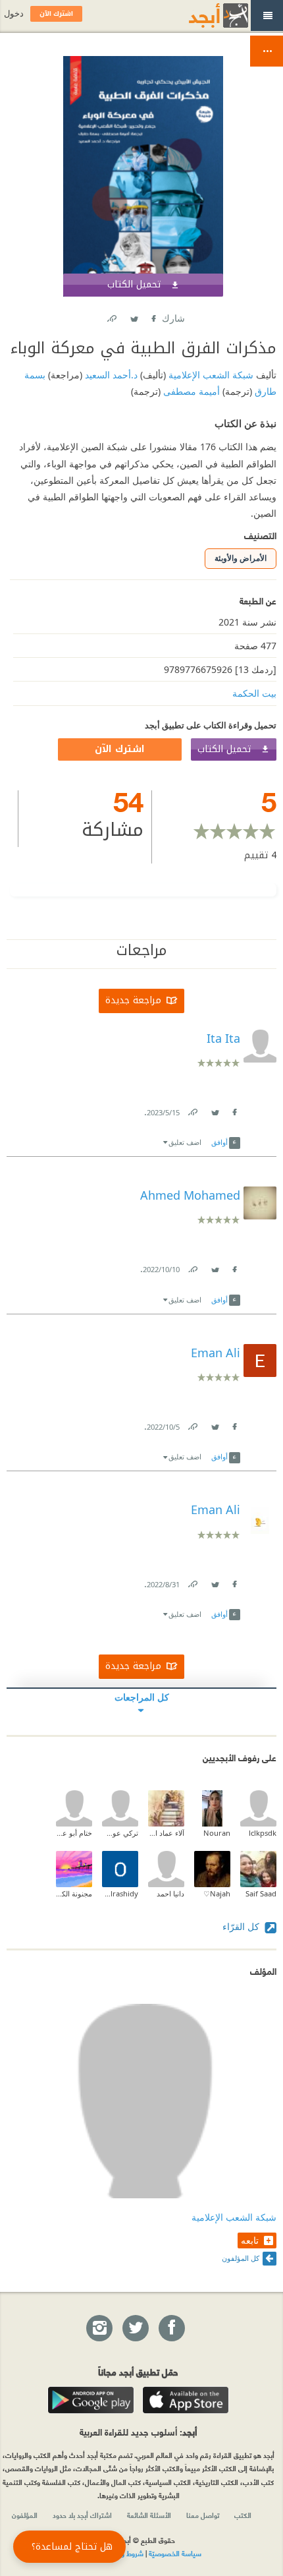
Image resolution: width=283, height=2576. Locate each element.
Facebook (153, 316)
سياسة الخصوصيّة (175, 2553)
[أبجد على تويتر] (135, 2329)
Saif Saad (261, 1893)
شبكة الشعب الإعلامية (210, 375)
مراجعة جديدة (133, 1000)
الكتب (243, 2515)
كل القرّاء (242, 1926)
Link (192, 1110)
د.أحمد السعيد (110, 375)
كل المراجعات (142, 1697)
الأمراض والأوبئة (241, 558)
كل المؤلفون (241, 2258)
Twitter (134, 316)
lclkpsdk (263, 1833)
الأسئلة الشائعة (149, 2515)
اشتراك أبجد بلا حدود (82, 2515)
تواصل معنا (203, 2515)
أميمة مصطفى (190, 391)
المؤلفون (25, 2515)
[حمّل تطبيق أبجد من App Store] (186, 2400)
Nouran (217, 1833)
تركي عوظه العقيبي (120, 1833)
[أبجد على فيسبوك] (171, 2329)
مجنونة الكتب (74, 1893)
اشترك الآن (120, 749)
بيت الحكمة (254, 693)
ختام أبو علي (74, 1833)
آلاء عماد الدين (166, 1833)
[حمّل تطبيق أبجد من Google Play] (91, 2400)
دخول (14, 14)
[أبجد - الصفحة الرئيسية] (202, 15)
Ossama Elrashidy (120, 1893)
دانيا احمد (170, 1893)
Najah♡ (217, 1893)
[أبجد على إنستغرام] (99, 2329)
